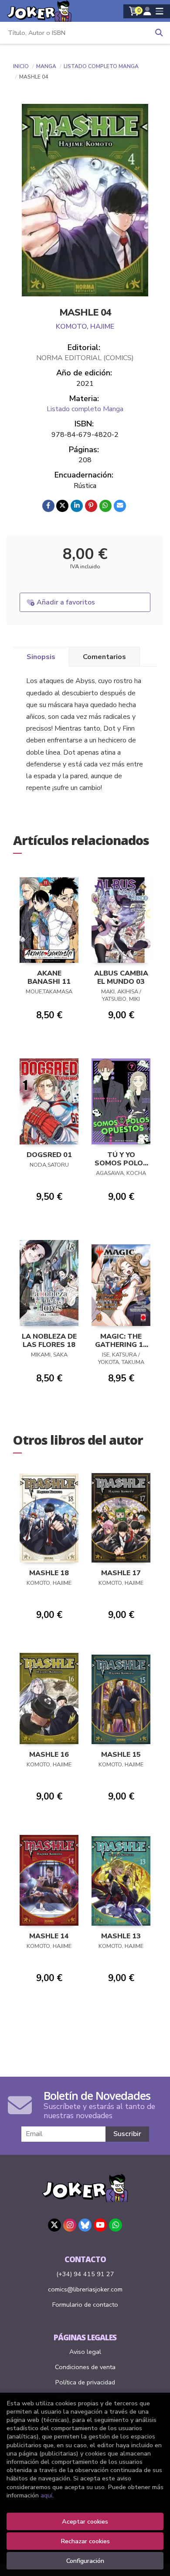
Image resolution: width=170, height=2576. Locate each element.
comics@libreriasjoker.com (85, 2289)
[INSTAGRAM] (70, 2225)
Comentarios (104, 657)
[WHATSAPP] (116, 2225)
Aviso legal (85, 2352)
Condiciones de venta (85, 2367)
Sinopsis (41, 657)
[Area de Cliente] (147, 11)
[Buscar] (159, 33)
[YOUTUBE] (100, 2225)
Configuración (85, 2561)
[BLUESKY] (85, 2225)
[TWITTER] (54, 2225)
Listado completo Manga (101, 66)
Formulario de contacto (85, 2305)
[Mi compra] (134, 11)
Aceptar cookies (85, 2521)
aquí (46, 2495)
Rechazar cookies (85, 2541)
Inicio (21, 66)
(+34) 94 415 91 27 (85, 2274)
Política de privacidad (85, 2382)
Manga (47, 66)
